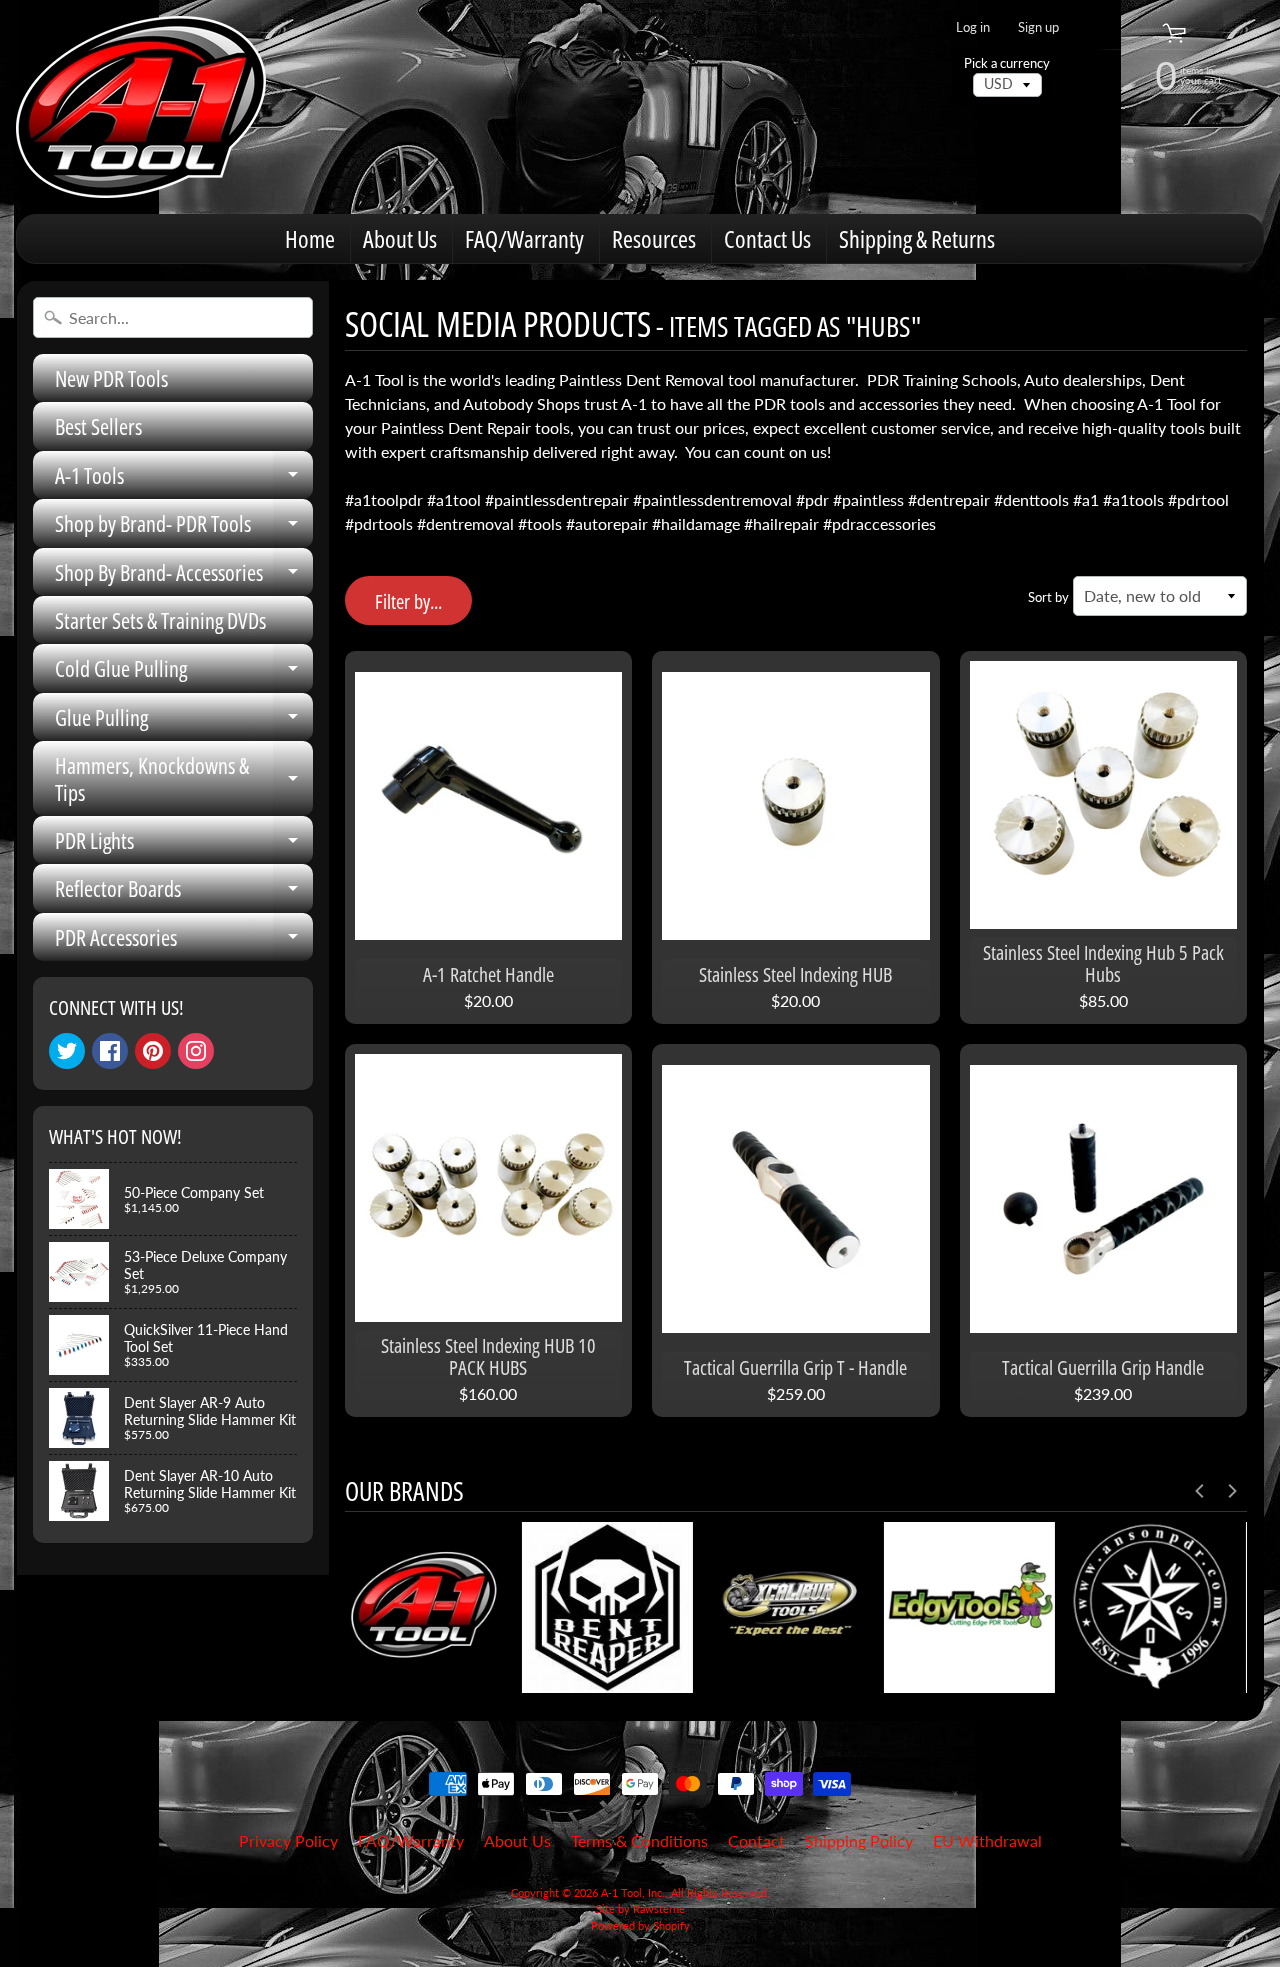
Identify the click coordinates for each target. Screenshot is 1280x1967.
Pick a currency (1007, 63)
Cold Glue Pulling (184, 672)
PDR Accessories (184, 941)
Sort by (1048, 597)
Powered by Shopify (640, 1925)
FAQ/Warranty (524, 238)
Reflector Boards (184, 892)
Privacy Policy (288, 1840)
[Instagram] (196, 1051)
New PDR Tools (111, 378)
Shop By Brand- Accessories (184, 576)
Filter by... (408, 601)
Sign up (1038, 27)
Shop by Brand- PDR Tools (184, 527)
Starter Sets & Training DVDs (160, 620)
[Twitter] (67, 1051)
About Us (400, 238)
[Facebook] (110, 1051)
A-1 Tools (184, 479)
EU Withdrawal (987, 1840)
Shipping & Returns (917, 238)
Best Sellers (98, 426)
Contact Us (767, 238)
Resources (654, 238)
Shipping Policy (859, 1840)
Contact (756, 1840)
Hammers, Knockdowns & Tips (184, 779)
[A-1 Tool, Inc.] (141, 107)
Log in (973, 27)
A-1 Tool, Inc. (633, 1892)
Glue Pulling (184, 721)
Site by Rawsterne (640, 1908)
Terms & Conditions (639, 1840)
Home (310, 238)
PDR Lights (184, 844)
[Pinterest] (153, 1051)
